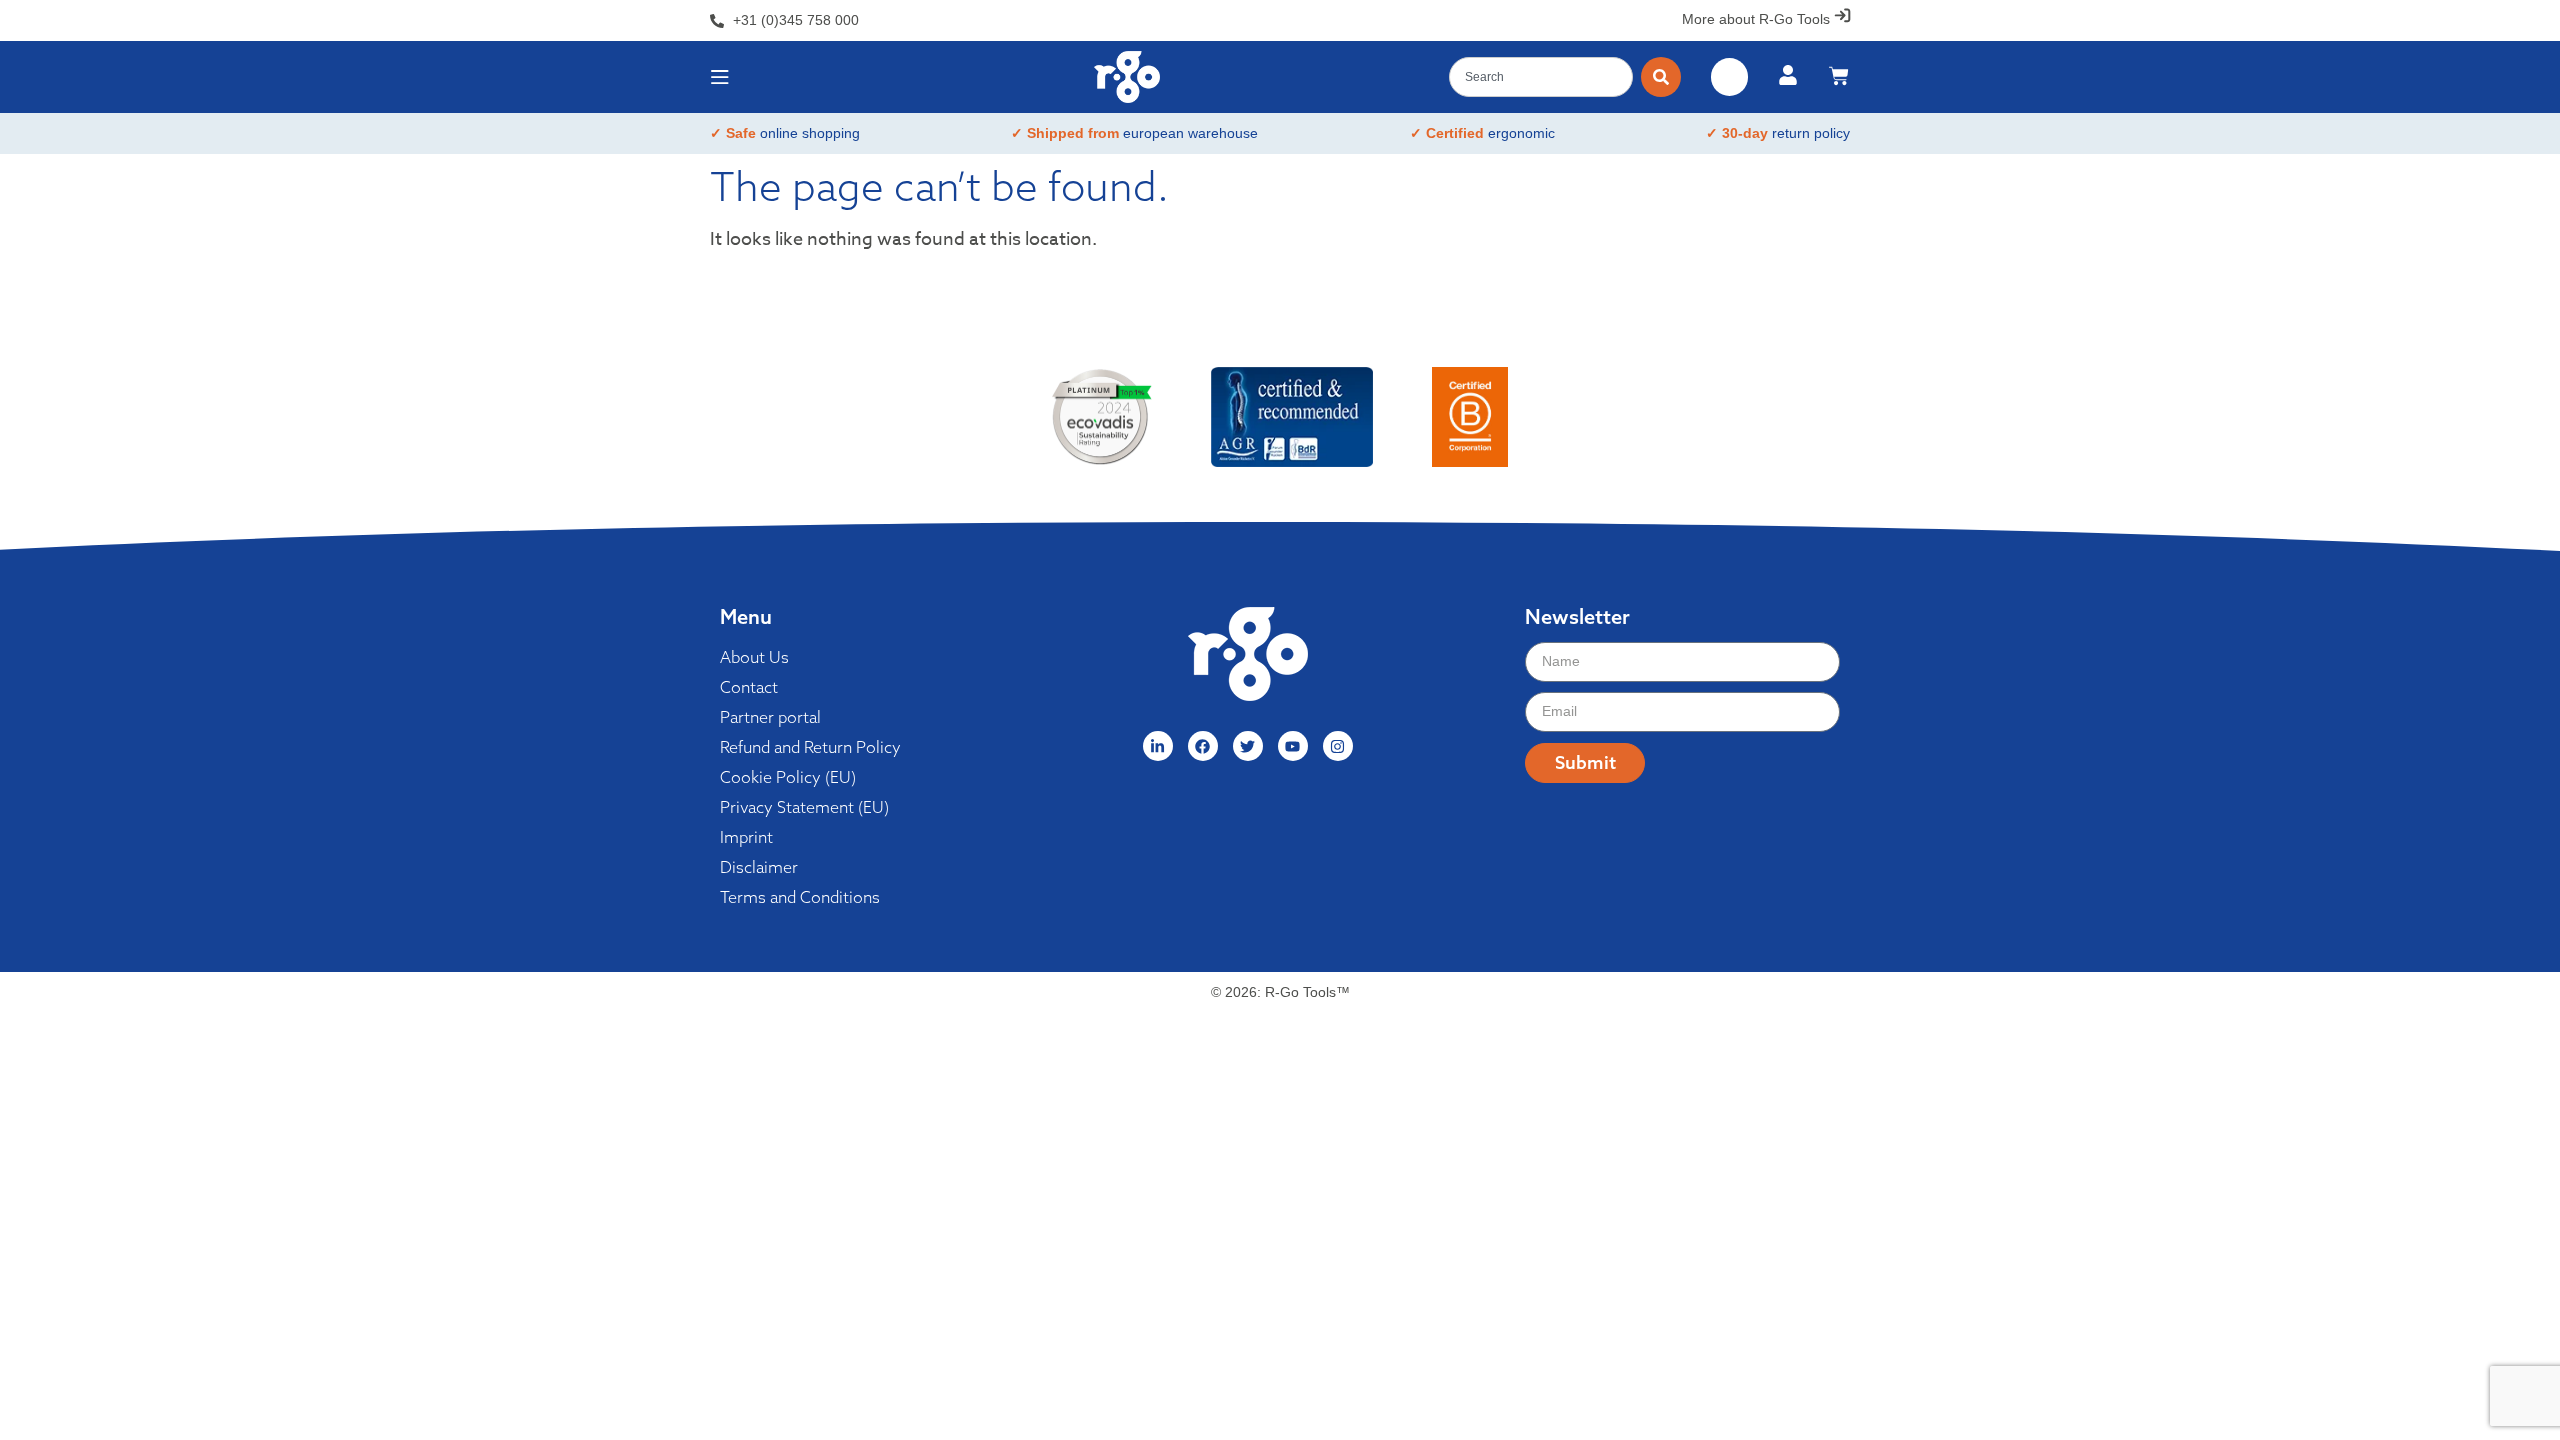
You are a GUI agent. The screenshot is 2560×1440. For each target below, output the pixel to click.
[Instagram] (1338, 746)
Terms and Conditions (800, 897)
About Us (754, 657)
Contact (749, 687)
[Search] (1661, 77)
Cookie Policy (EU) (788, 777)
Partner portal (770, 717)
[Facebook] (1203, 746)
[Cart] (1839, 76)
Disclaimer (759, 867)
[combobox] (1541, 77)
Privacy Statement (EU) (804, 807)
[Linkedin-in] (1158, 746)
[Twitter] (1248, 746)
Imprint (746, 837)
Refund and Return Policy (810, 747)
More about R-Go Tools (1756, 19)
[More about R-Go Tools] (1842, 15)
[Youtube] (1293, 746)
